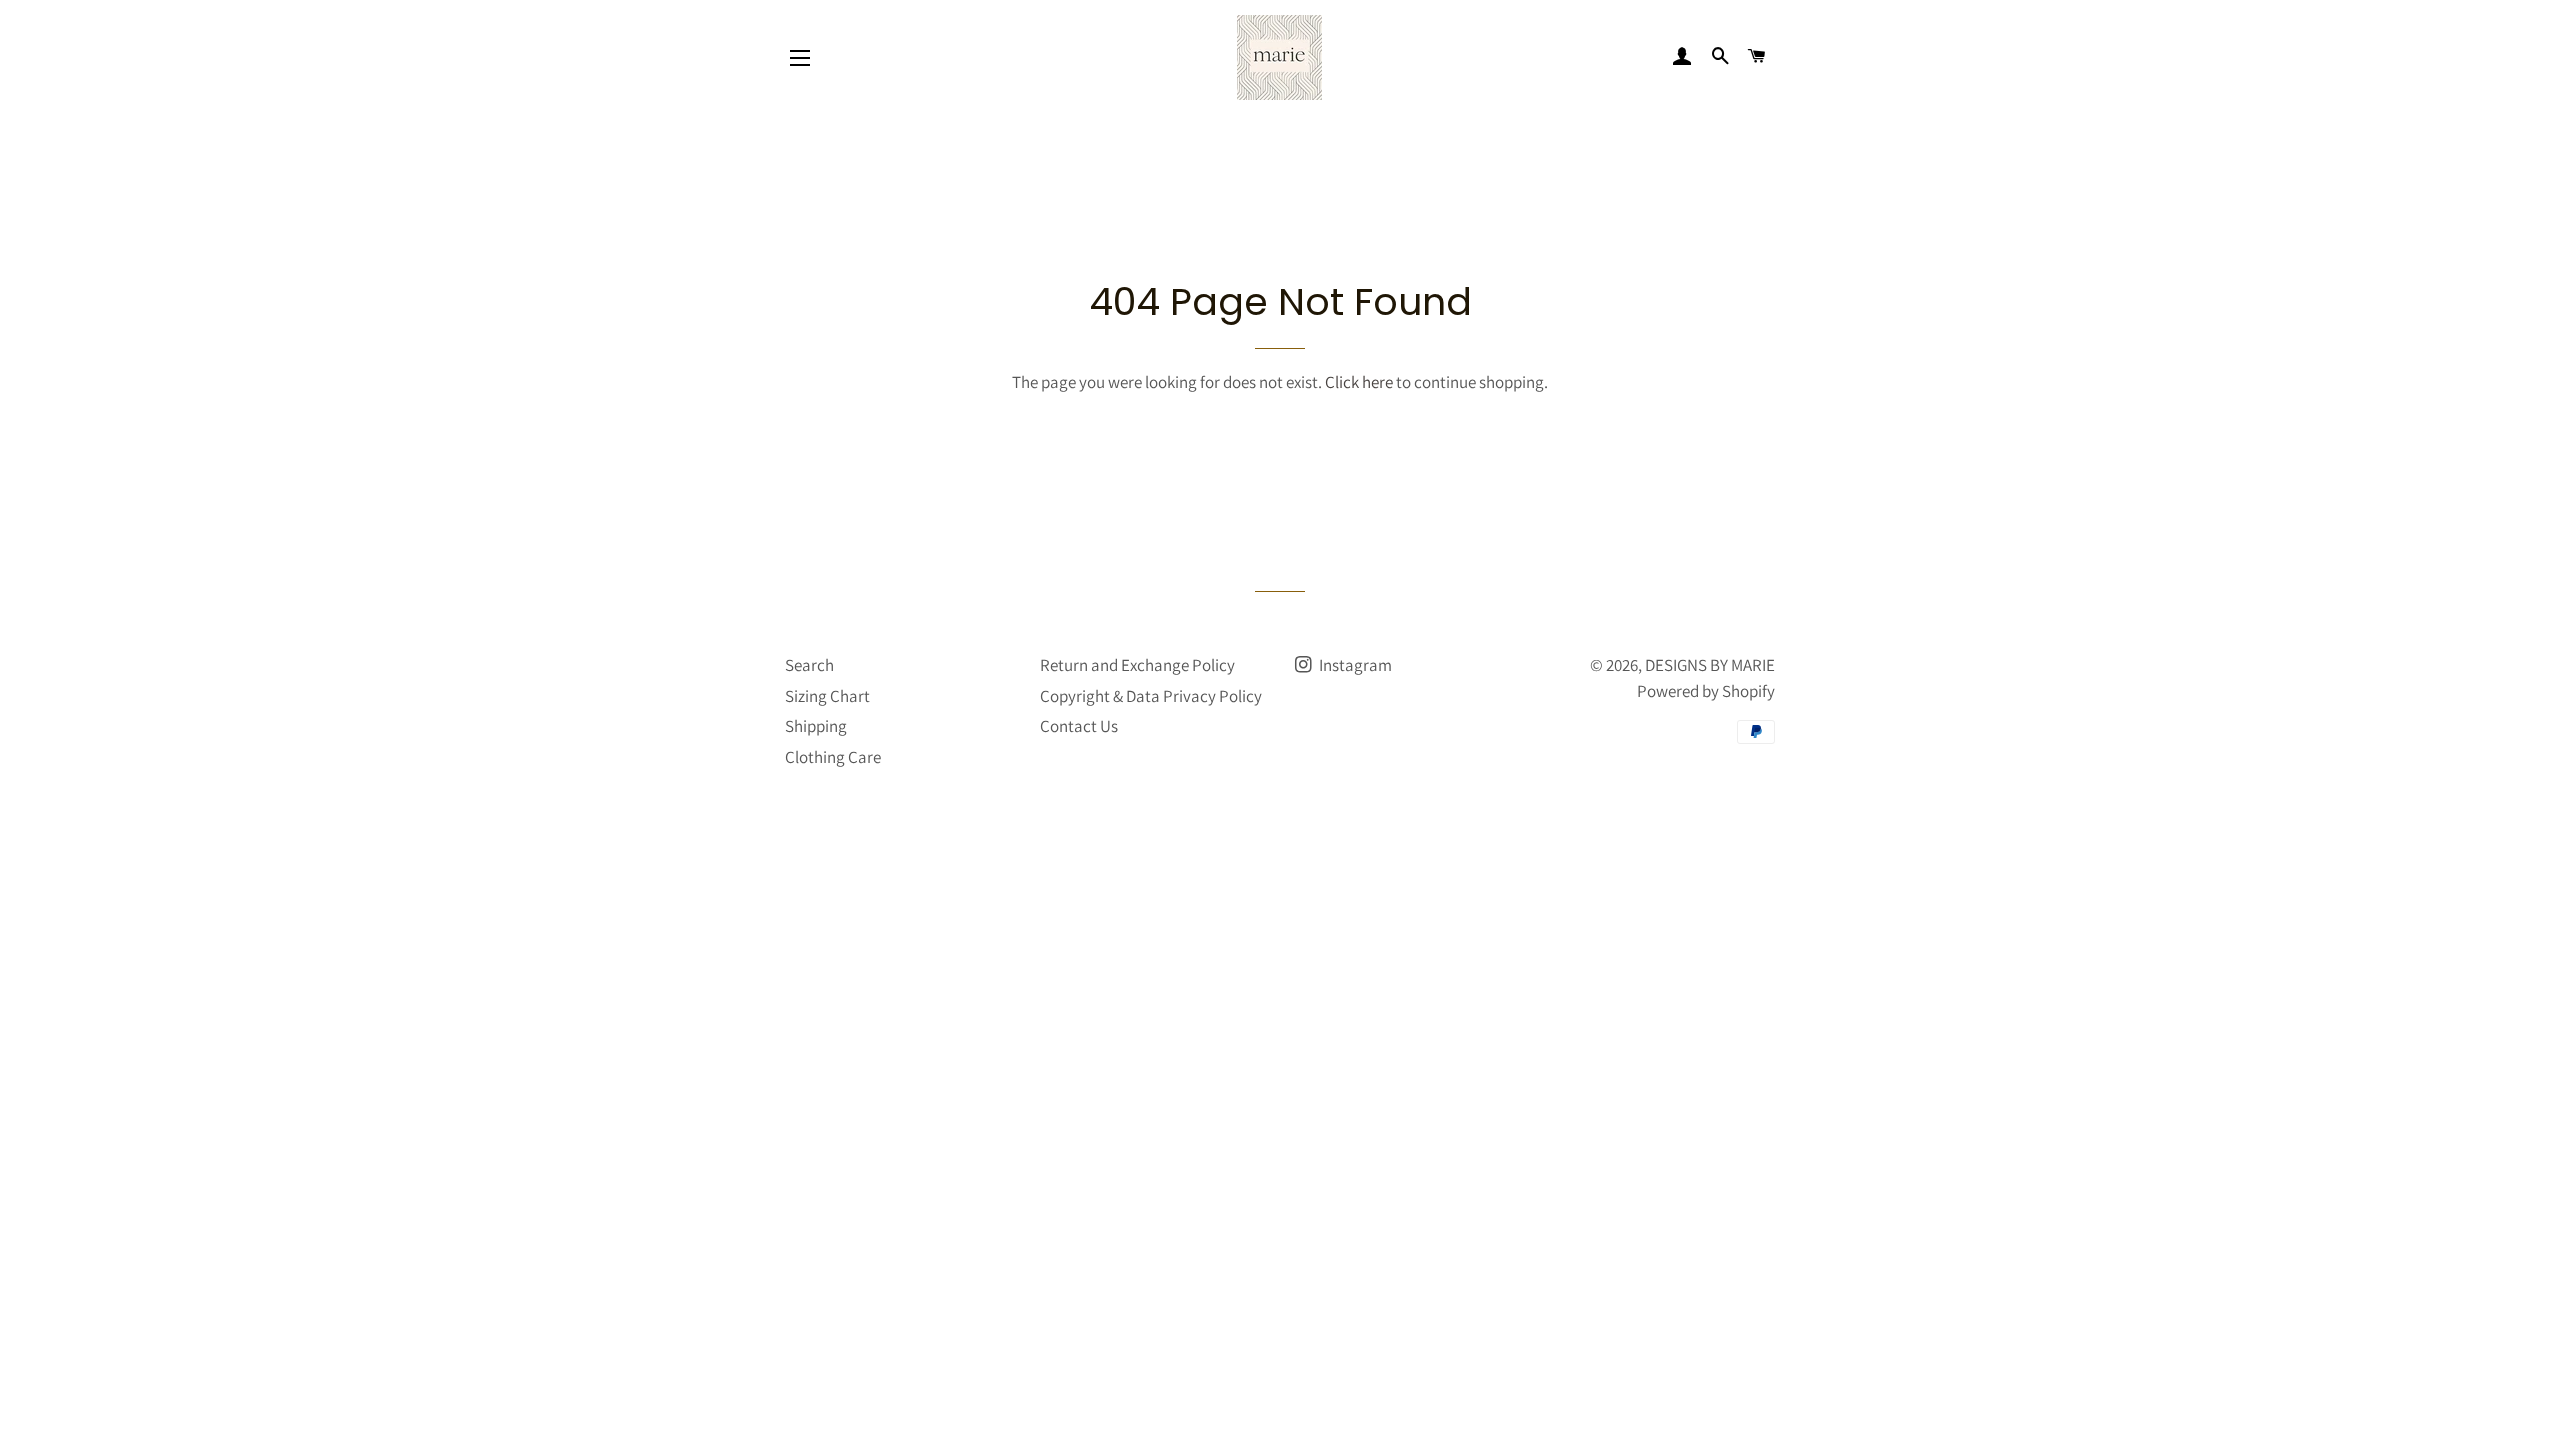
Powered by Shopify (1706, 691)
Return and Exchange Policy (1137, 665)
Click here (1359, 382)
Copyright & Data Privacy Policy (1151, 696)
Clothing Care (833, 757)
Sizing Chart (827, 696)
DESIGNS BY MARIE (1710, 665)
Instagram (1354, 665)
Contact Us (1079, 726)
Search (809, 665)
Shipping (816, 726)
